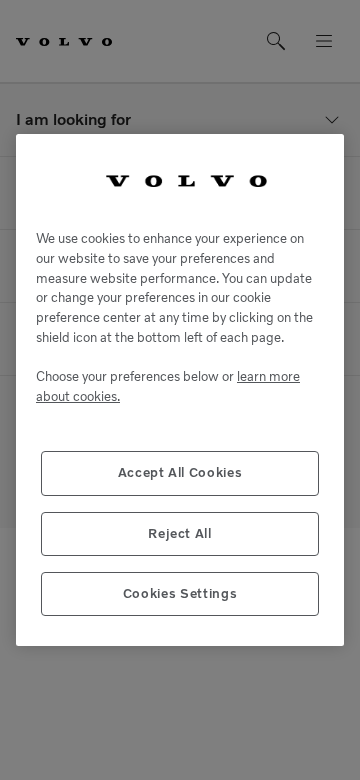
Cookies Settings (180, 593)
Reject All (180, 533)
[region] (180, 390)
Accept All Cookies (180, 472)
